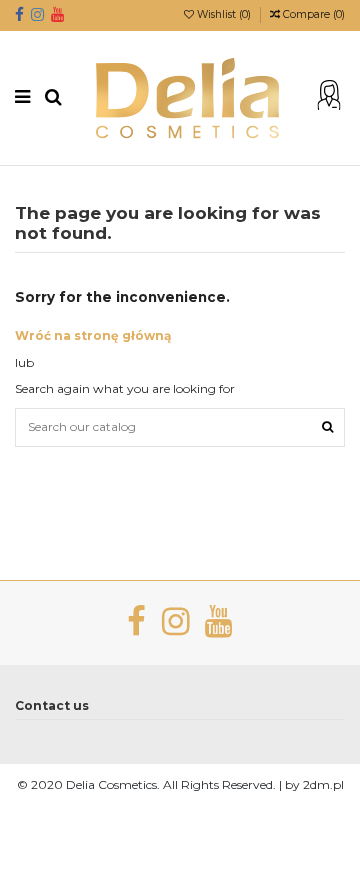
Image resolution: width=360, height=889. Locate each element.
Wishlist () (224, 14)
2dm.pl (323, 784)
